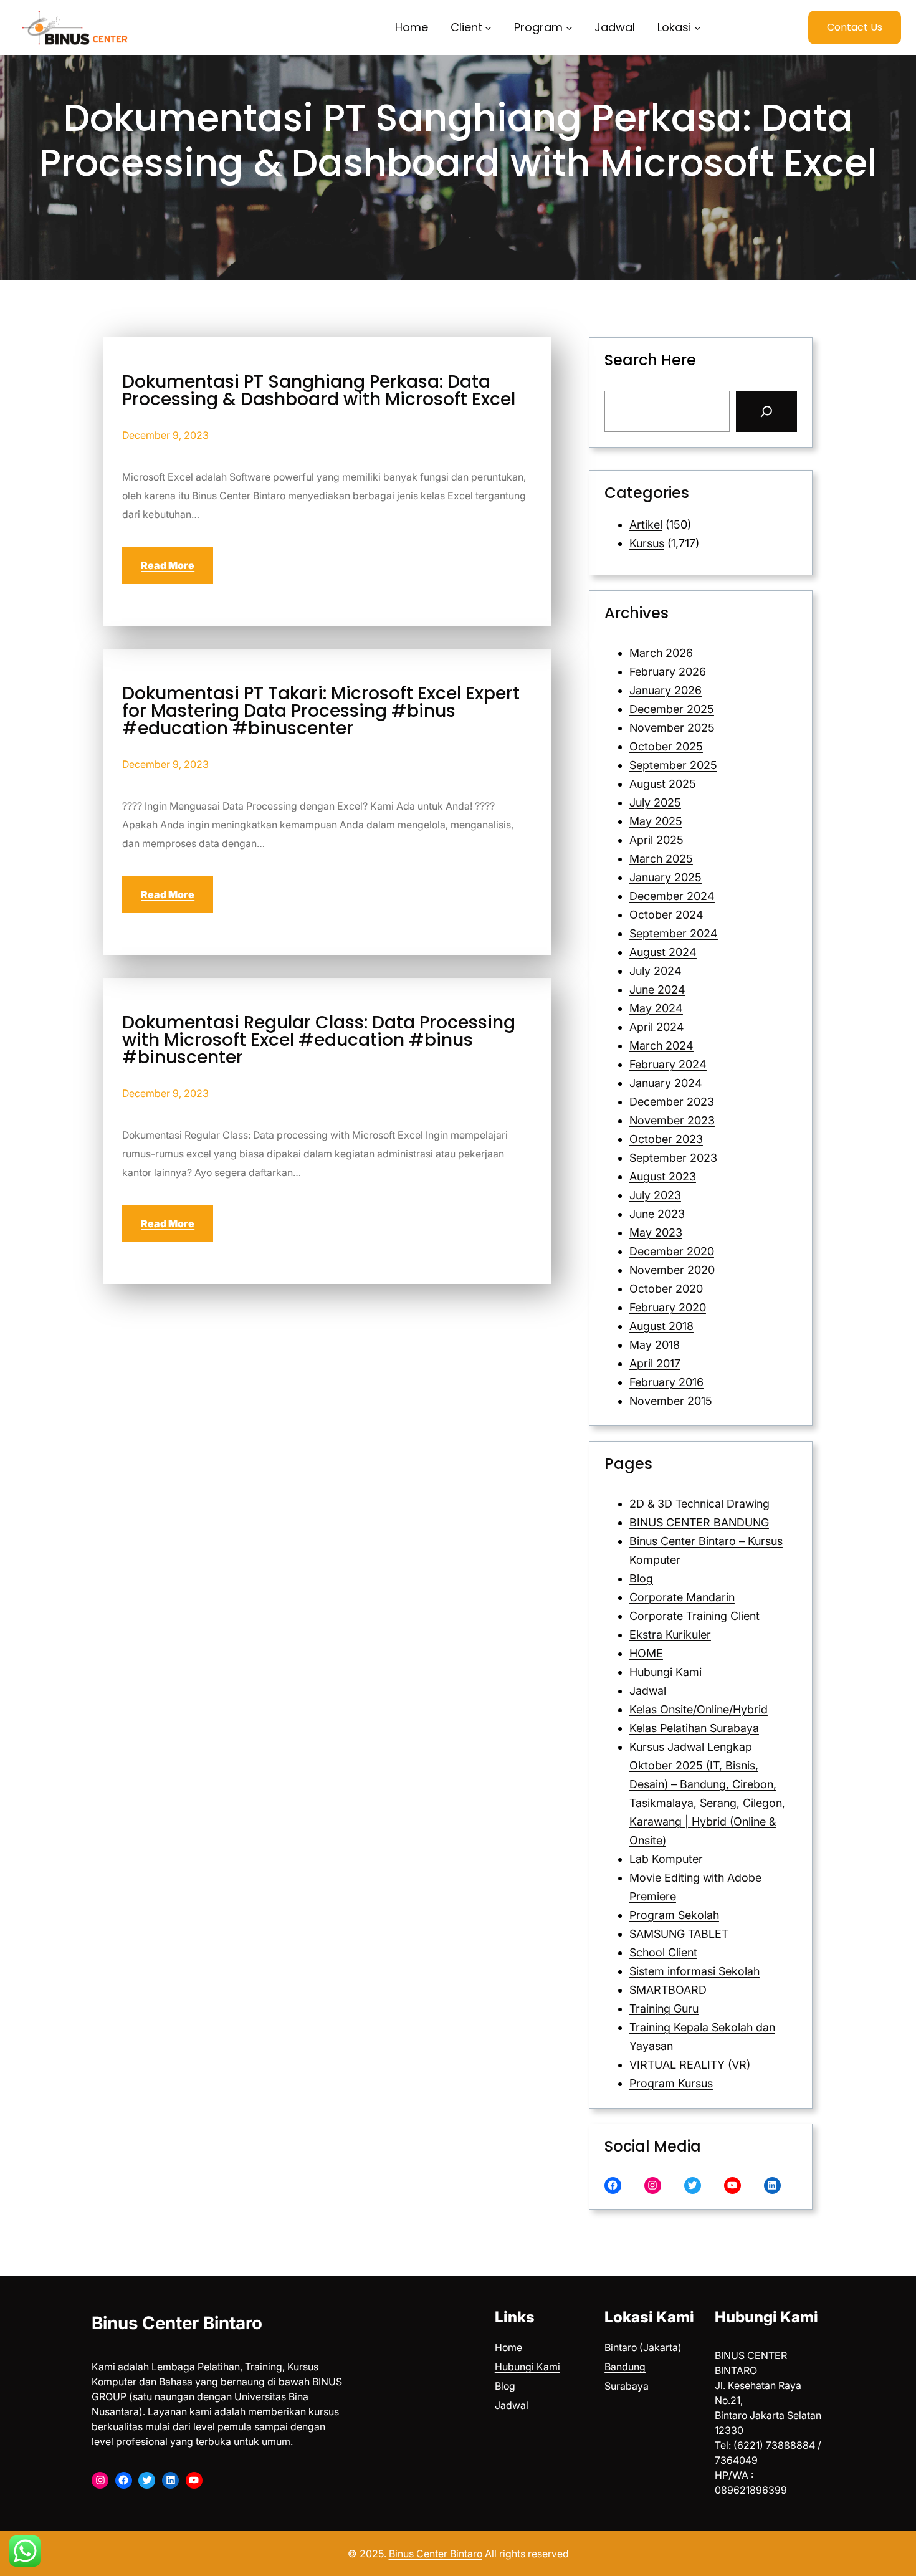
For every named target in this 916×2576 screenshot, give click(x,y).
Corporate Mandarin (682, 1597)
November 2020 (672, 1270)
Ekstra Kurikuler (670, 1635)
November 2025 (672, 728)
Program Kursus (671, 2083)
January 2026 (666, 690)
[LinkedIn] (772, 2186)
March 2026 (661, 653)
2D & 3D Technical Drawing (699, 1504)
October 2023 (666, 1139)
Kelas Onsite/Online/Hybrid (699, 1709)
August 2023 (663, 1176)
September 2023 (673, 1158)
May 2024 (656, 1008)
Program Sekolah (674, 1915)
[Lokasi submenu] (698, 28)
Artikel (646, 524)
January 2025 (666, 877)
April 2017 (655, 1363)
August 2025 (663, 784)
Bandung (625, 2367)
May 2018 (655, 1345)
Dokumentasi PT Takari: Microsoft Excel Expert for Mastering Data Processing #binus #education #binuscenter (321, 711)
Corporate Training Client (694, 1616)
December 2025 (672, 709)
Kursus (647, 543)
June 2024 (657, 989)
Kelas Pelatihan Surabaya (694, 1728)
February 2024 (668, 1064)
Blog (641, 1578)
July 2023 (655, 1195)
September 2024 (674, 933)
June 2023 (657, 1214)
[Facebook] (613, 2186)
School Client (663, 1952)
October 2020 (666, 1289)
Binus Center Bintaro (177, 2323)
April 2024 (657, 1027)
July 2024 (656, 971)
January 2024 (666, 1083)
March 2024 (661, 1046)
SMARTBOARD (668, 1990)
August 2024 (663, 952)
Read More (168, 565)
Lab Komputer (666, 1859)
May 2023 (656, 1233)
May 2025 (656, 821)
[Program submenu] (569, 28)
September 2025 (673, 765)
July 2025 (655, 802)
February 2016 (666, 1382)
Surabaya (627, 2386)
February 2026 (668, 672)
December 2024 (672, 896)
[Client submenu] (488, 28)
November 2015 (671, 1401)
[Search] (766, 411)
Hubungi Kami (666, 1672)
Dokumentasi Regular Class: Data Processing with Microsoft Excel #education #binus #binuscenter (319, 1040)
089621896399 (751, 2490)
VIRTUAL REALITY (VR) (690, 2065)
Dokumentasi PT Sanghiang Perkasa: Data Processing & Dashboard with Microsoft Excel (319, 391)
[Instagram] (653, 2186)
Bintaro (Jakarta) (643, 2347)
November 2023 (672, 1120)
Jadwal (648, 1691)
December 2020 (672, 1251)
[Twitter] (693, 2186)
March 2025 (661, 859)
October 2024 (666, 915)
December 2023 (672, 1102)
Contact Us (855, 27)
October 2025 (666, 746)
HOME (646, 1653)
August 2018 (661, 1326)
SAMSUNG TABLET (679, 1934)
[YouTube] (732, 2186)
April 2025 (656, 840)
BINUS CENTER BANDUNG (699, 1522)
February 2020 (668, 1307)
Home (508, 2347)
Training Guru (664, 2009)
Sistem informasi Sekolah (694, 1971)
